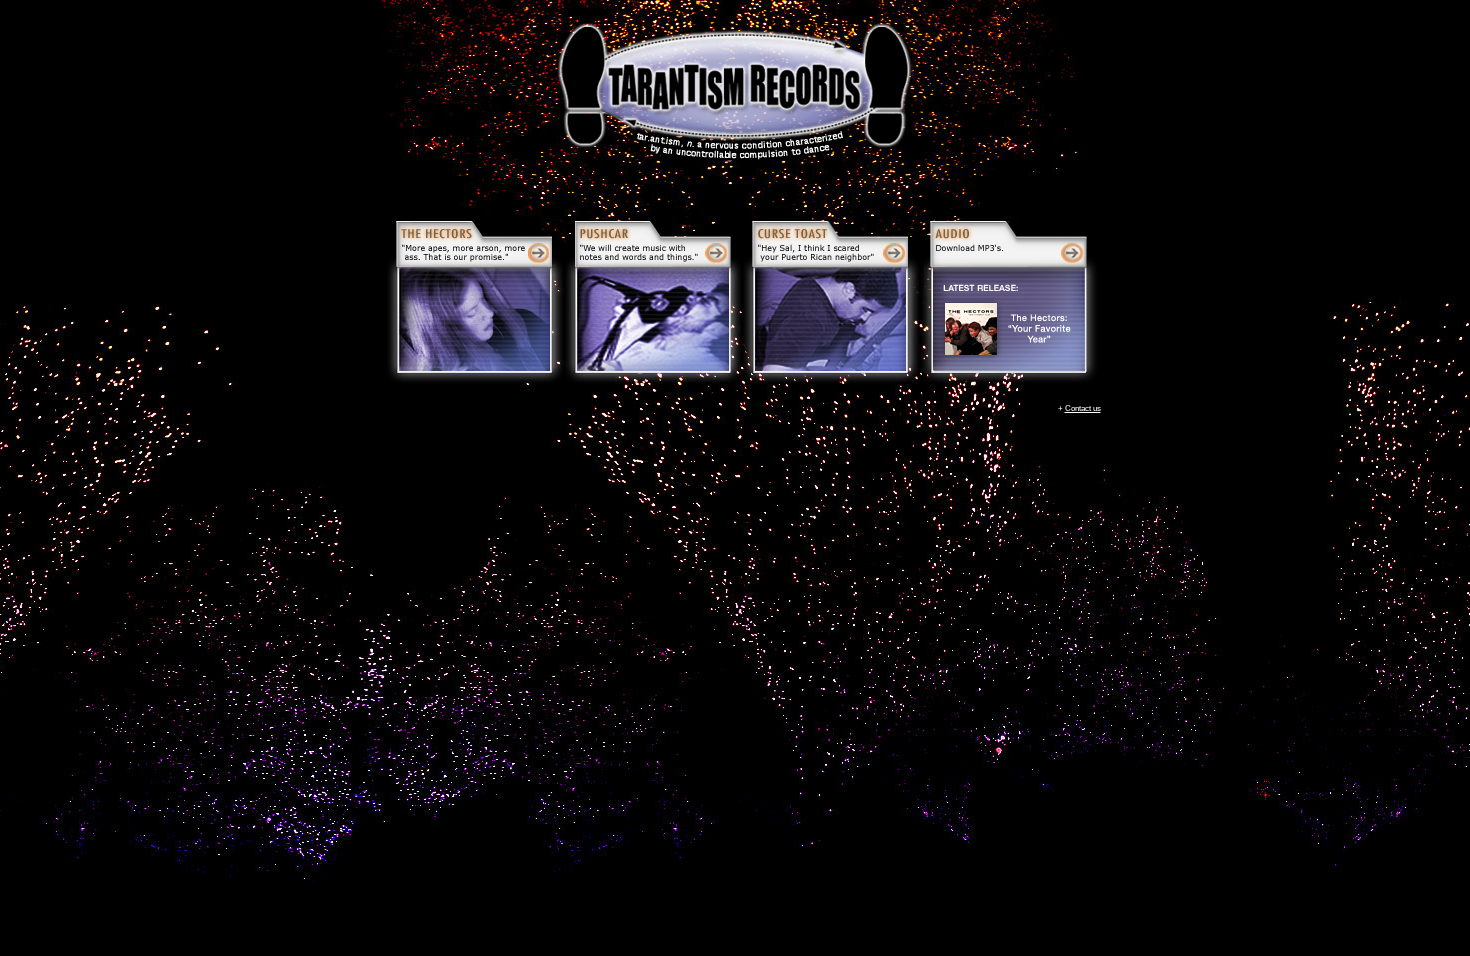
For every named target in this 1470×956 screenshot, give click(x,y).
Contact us (1083, 408)
